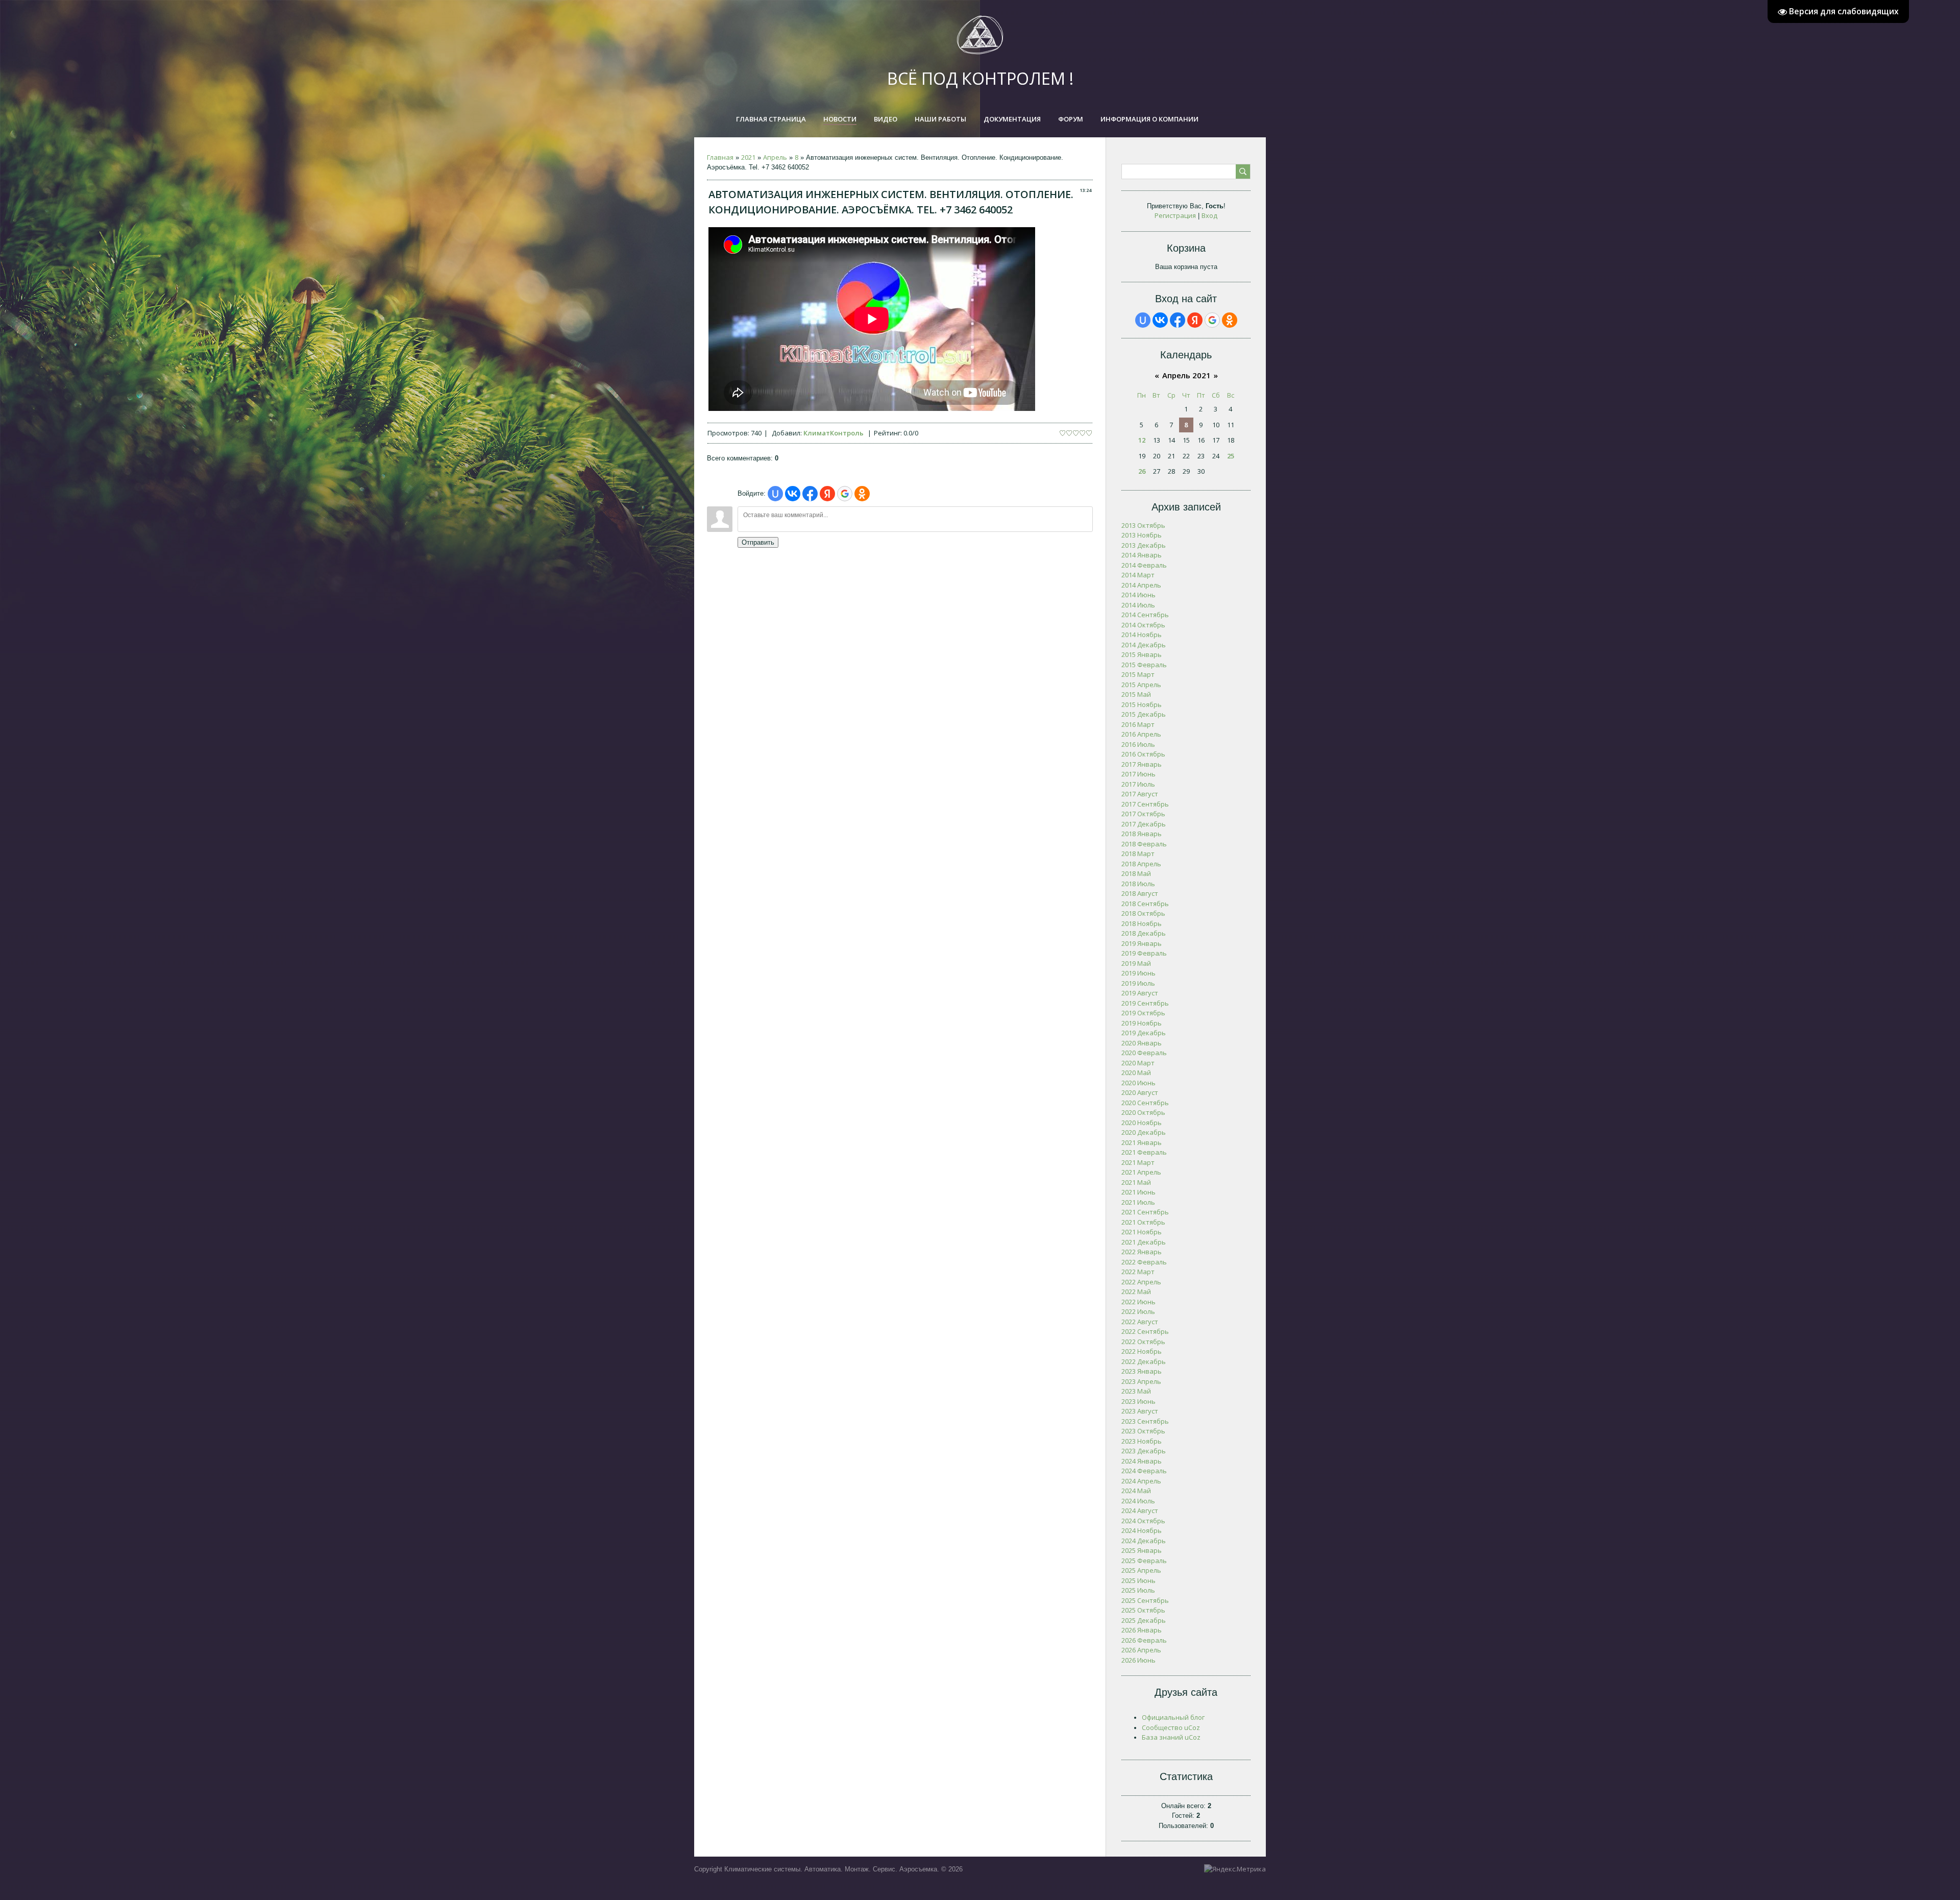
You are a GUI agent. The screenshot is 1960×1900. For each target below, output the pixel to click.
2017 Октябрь (1143, 814)
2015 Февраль (1144, 665)
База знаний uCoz (1171, 1737)
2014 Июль (1138, 605)
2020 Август (1140, 1092)
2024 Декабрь (1144, 1541)
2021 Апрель (1141, 1172)
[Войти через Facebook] (810, 494)
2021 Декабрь (1144, 1242)
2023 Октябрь (1143, 1431)
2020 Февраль (1144, 1053)
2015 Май (1136, 694)
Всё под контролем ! (980, 78)
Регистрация (1175, 215)
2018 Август (1140, 893)
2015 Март (1138, 674)
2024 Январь (1142, 1461)
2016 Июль (1138, 744)
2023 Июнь (1138, 1401)
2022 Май (1136, 1292)
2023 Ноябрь (1142, 1441)
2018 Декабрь (1144, 933)
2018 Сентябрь (1145, 904)
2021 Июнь (1138, 1192)
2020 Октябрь (1143, 1112)
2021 (748, 157)
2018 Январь (1142, 834)
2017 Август (1140, 794)
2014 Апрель (1141, 585)
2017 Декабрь (1144, 824)
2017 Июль (1138, 784)
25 (1231, 456)
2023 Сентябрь (1145, 1421)
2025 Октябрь (1143, 1610)
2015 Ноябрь (1142, 704)
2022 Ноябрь (1142, 1351)
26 (1142, 471)
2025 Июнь (1138, 1580)
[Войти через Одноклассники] (862, 494)
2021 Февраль (1144, 1152)
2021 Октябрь (1143, 1222)
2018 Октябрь (1143, 913)
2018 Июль (1138, 884)
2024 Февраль (1144, 1471)
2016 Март (1138, 724)
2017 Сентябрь (1145, 804)
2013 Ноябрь (1142, 535)
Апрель (775, 157)
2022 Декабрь (1144, 1361)
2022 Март (1138, 1272)
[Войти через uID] (775, 494)
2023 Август (1140, 1411)
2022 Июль (1138, 1311)
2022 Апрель (1141, 1282)
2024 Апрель (1141, 1481)
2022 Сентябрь (1145, 1331)
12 (1142, 440)
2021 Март (1138, 1162)
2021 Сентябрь (1145, 1212)
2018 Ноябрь (1142, 923)
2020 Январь (1142, 1043)
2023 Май (1136, 1391)
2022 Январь (1142, 1252)
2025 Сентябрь (1145, 1600)
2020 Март (1138, 1063)
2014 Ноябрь (1142, 635)
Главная (720, 157)
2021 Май (1136, 1182)
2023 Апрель (1141, 1381)
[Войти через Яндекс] (827, 494)
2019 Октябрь (1143, 1013)
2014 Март (1138, 575)
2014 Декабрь (1144, 645)
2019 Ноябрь (1142, 1023)
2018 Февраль (1144, 844)
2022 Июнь (1138, 1302)
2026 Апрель (1141, 1650)
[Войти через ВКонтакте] (793, 494)
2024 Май (1136, 1491)
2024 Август (1140, 1511)
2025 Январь (1142, 1550)
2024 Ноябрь (1142, 1530)
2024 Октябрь (1143, 1521)
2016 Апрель (1141, 734)
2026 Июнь (1138, 1660)
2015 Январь (1142, 654)
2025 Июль (1138, 1590)
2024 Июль (1138, 1501)
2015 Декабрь (1144, 714)
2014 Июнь (1138, 595)
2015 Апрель (1141, 685)
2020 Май (1136, 1073)
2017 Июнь (1138, 774)
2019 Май (1136, 963)
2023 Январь (1142, 1371)
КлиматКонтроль (834, 433)
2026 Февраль (1144, 1640)
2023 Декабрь (1144, 1451)
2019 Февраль (1144, 953)
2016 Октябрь (1143, 754)
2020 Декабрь (1144, 1132)
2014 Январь (1142, 555)
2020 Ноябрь (1142, 1123)
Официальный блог (1173, 1717)
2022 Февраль (1144, 1262)
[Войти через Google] (845, 494)
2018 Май (1136, 873)
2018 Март (1138, 854)
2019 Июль (1138, 983)
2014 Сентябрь (1145, 615)
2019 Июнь (1138, 973)
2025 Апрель (1141, 1570)
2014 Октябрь (1143, 625)
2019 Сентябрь (1145, 1003)
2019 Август (1140, 993)
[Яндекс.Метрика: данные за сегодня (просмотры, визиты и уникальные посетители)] (1235, 1869)
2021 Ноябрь (1142, 1232)
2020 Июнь (1138, 1083)
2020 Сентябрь (1145, 1103)
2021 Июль (1138, 1202)
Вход (1209, 215)
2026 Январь (1142, 1630)
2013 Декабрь (1144, 545)
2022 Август (1140, 1322)
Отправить (758, 542)
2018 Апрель (1141, 864)
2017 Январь (1142, 764)
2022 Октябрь (1143, 1342)
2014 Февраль (1144, 565)
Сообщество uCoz (1171, 1727)
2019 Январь (1142, 943)
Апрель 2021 (1186, 375)
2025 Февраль (1144, 1561)
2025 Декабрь (1144, 1620)
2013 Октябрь (1143, 525)
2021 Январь (1142, 1142)
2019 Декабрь (1144, 1033)
